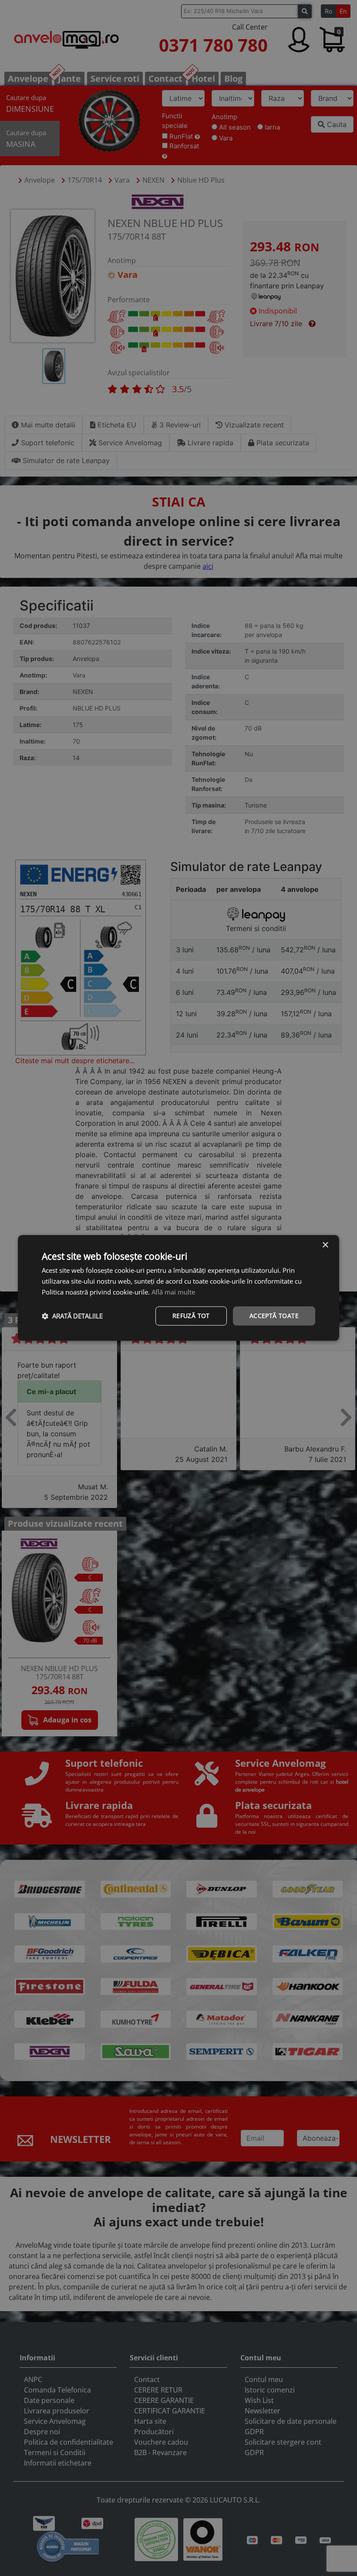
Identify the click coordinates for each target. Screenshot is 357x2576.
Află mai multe (173, 1292)
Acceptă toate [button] (274, 1316)
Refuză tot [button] (191, 1316)
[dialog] (178, 1288)
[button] (72, 1316)
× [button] (325, 1245)
